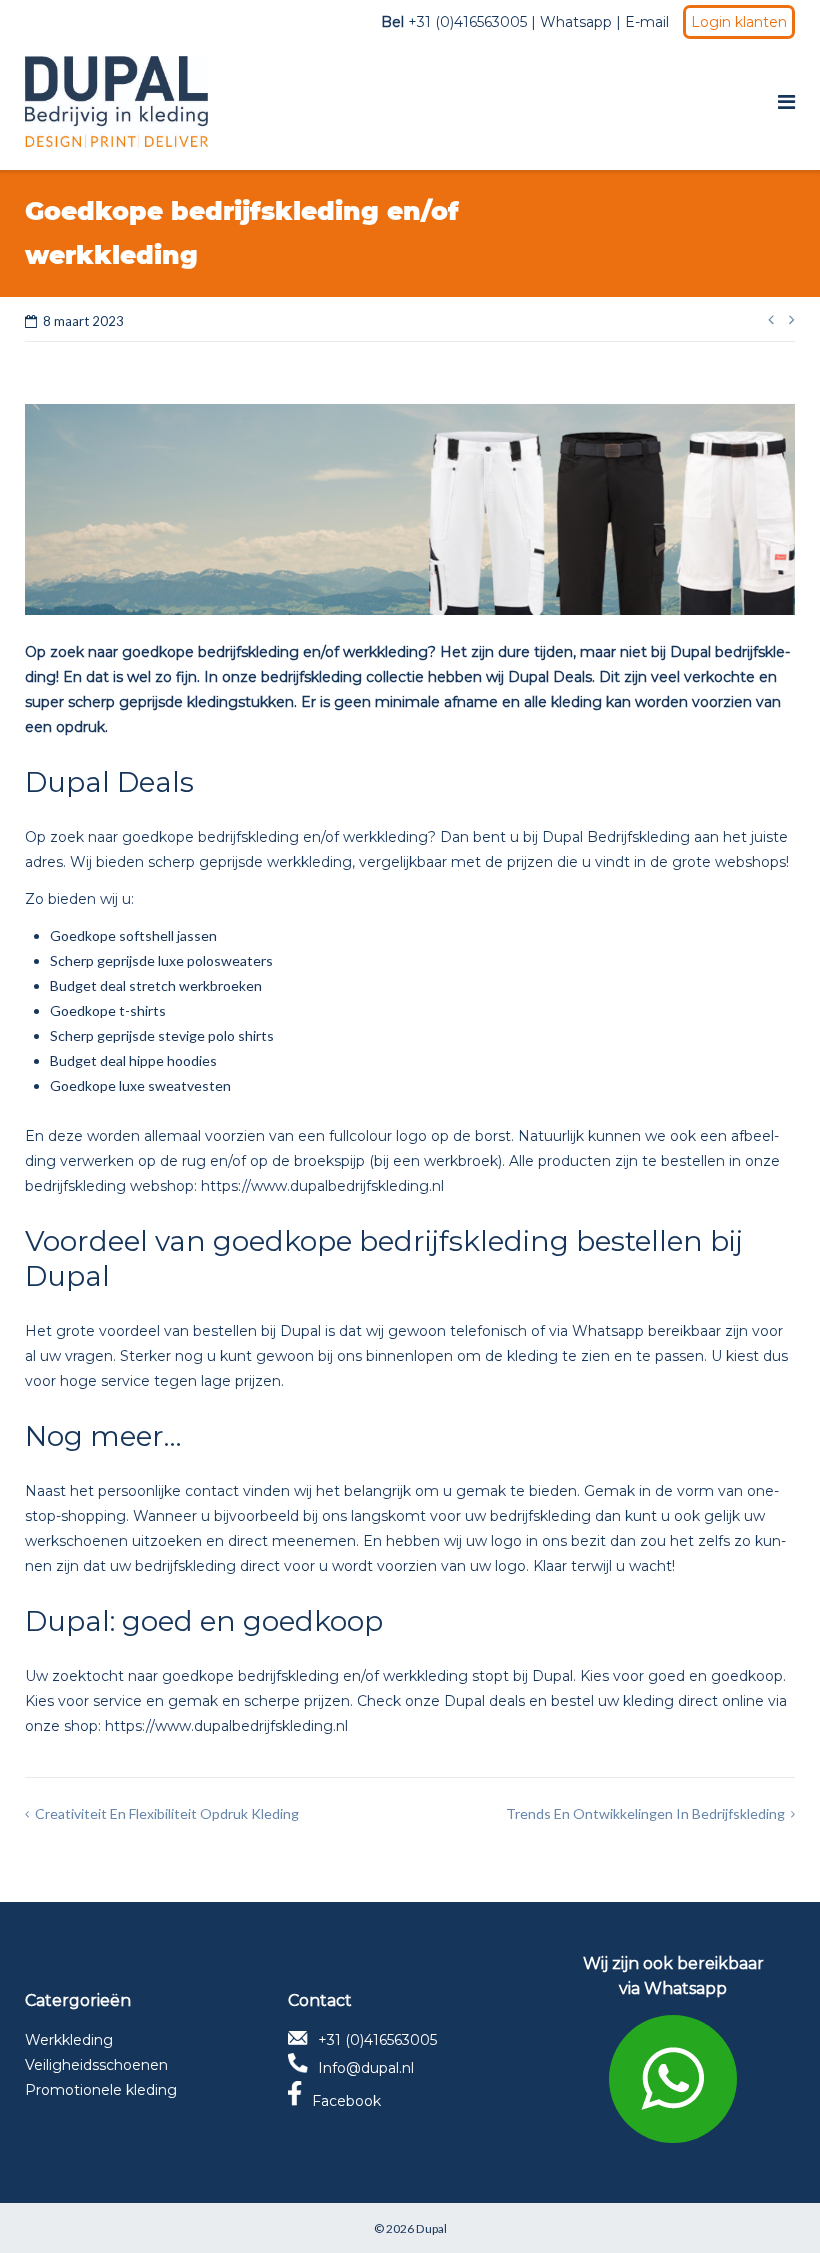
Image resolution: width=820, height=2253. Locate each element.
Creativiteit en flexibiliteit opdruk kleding (167, 1813)
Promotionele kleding (101, 2090)
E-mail (647, 22)
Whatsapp (576, 22)
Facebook (346, 2101)
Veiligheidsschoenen (96, 2065)
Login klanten (739, 22)
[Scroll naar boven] (770, 2205)
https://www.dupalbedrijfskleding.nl (322, 1186)
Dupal (431, 2228)
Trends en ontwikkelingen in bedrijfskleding (645, 1813)
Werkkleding (69, 2040)
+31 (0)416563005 (377, 2040)
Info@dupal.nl (366, 2068)
